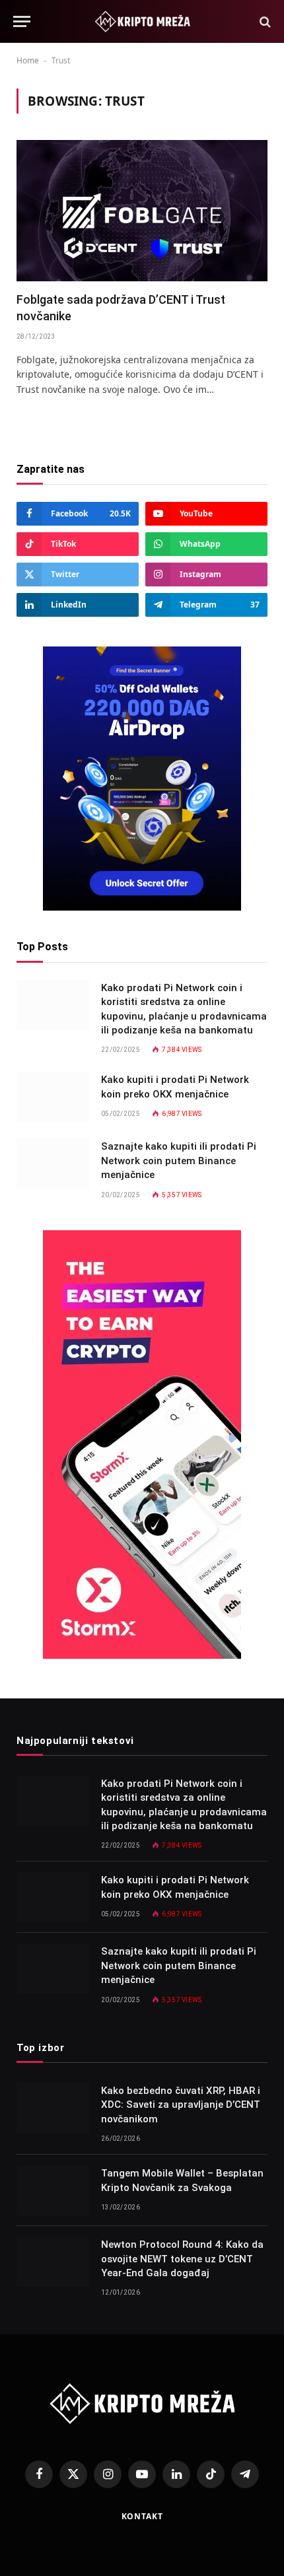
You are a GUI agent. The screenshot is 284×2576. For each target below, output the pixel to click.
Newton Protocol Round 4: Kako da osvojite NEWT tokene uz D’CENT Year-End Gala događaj (182, 2259)
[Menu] (22, 21)
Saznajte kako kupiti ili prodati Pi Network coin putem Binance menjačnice (179, 1161)
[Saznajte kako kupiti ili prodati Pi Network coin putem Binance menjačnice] (53, 1164)
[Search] (264, 21)
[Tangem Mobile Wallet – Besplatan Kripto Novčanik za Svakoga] (53, 2190)
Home (28, 60)
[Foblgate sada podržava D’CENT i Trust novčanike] (142, 211)
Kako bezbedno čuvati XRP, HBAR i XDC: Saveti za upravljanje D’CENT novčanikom (181, 2105)
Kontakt (142, 2516)
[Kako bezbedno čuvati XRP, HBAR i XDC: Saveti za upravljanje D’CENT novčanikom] (53, 2108)
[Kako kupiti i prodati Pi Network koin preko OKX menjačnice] (53, 1097)
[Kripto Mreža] (142, 21)
